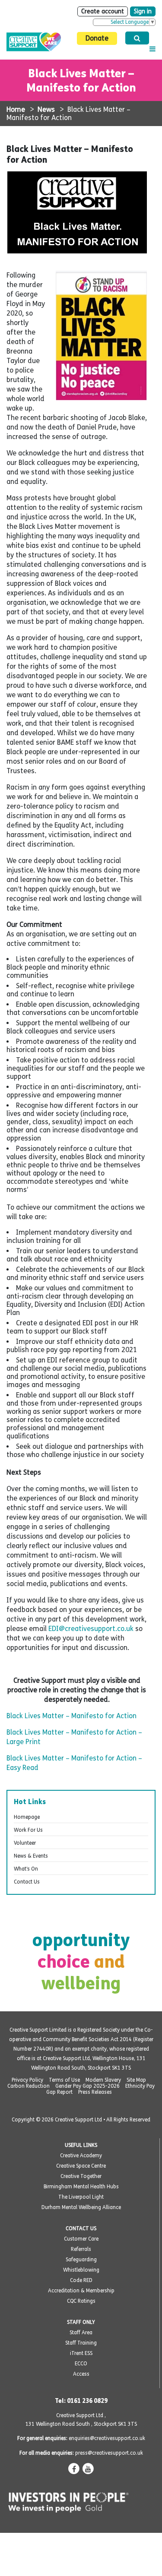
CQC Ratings (81, 2301)
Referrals (81, 2249)
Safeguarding (81, 2260)
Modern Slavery (103, 2080)
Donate (97, 38)
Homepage (27, 1817)
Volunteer (25, 1843)
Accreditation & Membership (81, 2291)
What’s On (26, 1869)
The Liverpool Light (81, 2197)
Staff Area (81, 2333)
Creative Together (81, 2176)
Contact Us (27, 1882)
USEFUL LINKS (81, 2145)
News (46, 109)
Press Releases (95, 2092)
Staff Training (81, 2343)
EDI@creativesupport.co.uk (91, 1629)
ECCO (81, 2364)
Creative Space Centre (81, 2166)
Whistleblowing (81, 2270)
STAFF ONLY (81, 2322)
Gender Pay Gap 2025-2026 (87, 2086)
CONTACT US (81, 2228)
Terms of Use (64, 2080)
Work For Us (28, 1830)
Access (81, 2374)
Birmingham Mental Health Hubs (81, 2187)
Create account (103, 11)
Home (16, 109)
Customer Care (81, 2239)
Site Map (136, 2080)
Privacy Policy (27, 2080)
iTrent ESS (81, 2353)
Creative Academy (81, 2156)
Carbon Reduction (29, 2086)
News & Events (31, 1856)
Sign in (143, 11)
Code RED (81, 2280)
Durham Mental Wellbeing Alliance (81, 2207)
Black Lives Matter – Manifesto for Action (71, 1716)
